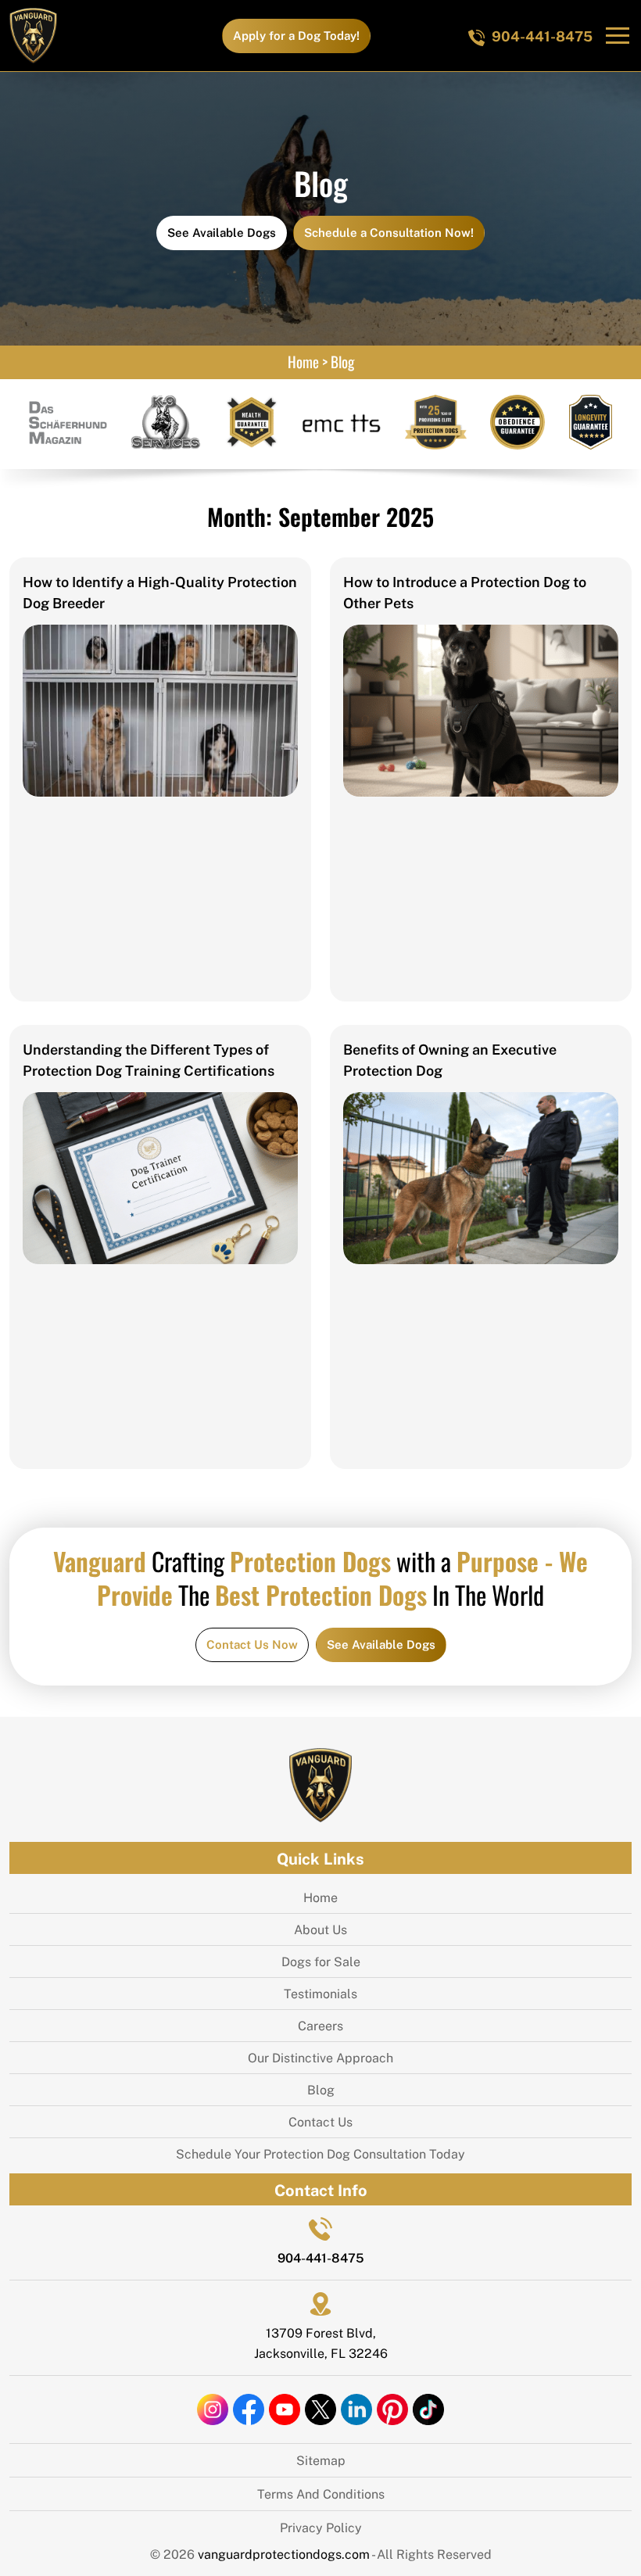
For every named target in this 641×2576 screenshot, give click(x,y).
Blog (321, 2089)
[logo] (33, 36)
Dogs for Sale (321, 1961)
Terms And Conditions (321, 2494)
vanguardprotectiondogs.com (285, 2554)
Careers (320, 2025)
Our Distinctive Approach (320, 2057)
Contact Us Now (252, 1644)
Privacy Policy (321, 2527)
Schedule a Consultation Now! (389, 232)
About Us (320, 1929)
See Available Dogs (222, 232)
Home (303, 360)
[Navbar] (618, 35)
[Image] (320, 1784)
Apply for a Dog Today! (296, 35)
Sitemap (321, 2460)
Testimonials (320, 1993)
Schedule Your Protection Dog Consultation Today (320, 2153)
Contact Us (320, 2121)
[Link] (160, 709)
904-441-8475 (542, 35)
